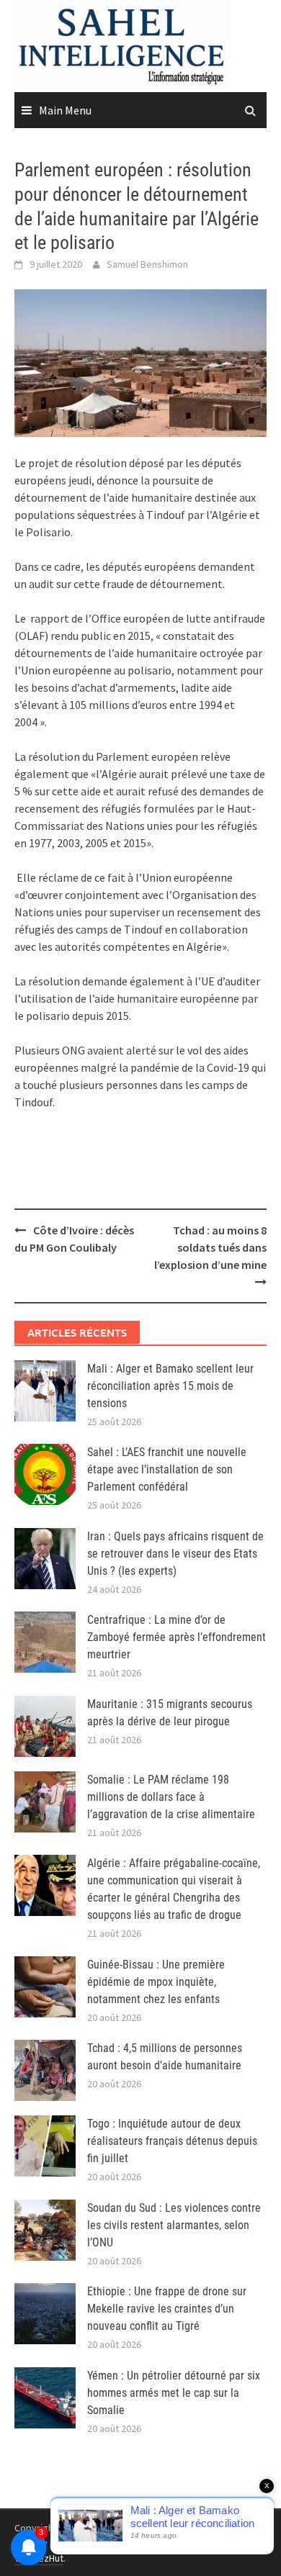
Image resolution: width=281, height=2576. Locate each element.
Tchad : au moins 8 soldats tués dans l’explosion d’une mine (210, 1247)
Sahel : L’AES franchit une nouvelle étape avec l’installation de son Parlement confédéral (167, 1469)
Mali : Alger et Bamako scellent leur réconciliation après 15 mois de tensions (170, 1386)
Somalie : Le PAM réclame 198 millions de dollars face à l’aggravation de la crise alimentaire (171, 1797)
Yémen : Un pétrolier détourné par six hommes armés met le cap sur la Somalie (174, 2393)
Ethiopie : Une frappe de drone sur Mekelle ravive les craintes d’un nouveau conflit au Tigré (167, 2309)
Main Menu (65, 110)
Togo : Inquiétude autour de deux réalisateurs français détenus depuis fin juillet (172, 2141)
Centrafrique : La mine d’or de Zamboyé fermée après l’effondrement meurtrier (177, 1637)
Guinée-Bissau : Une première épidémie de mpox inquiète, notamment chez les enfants (156, 1982)
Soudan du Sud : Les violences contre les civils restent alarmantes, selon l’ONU (174, 2225)
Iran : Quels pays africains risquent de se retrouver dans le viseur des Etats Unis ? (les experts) (175, 1554)
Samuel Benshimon (147, 264)
